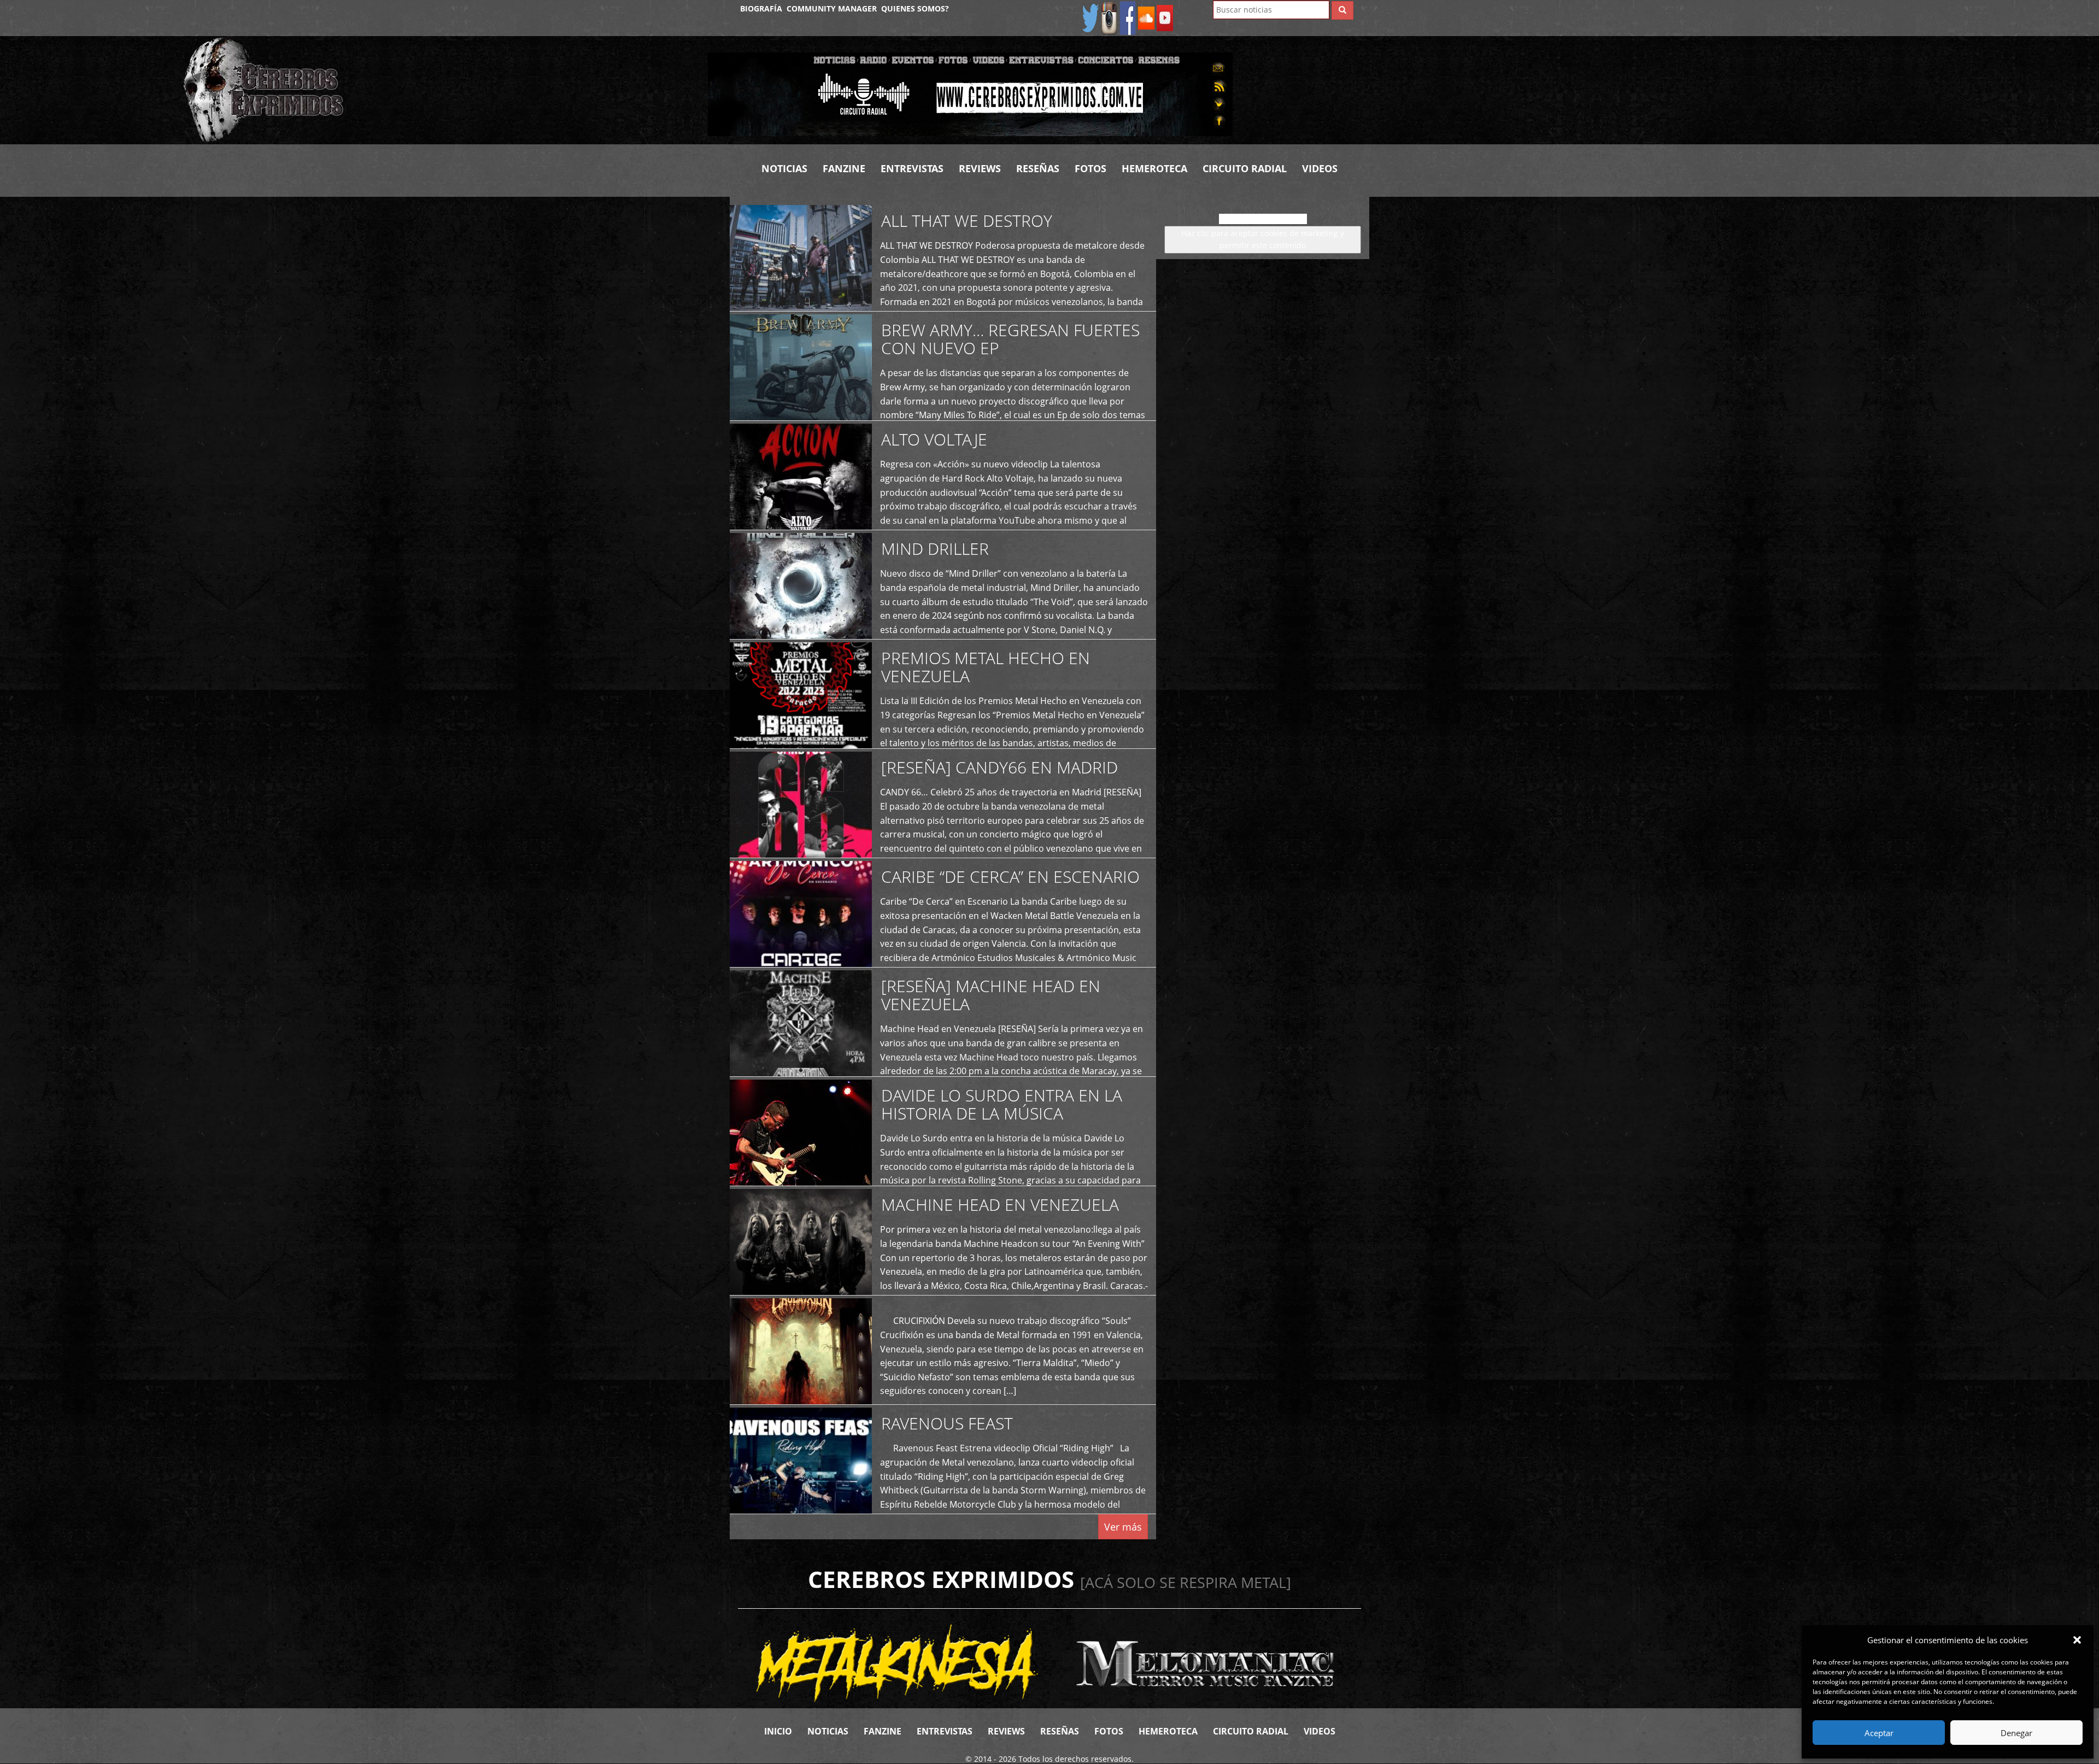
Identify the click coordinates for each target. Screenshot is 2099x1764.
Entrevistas (912, 168)
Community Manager (832, 8)
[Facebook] (1128, 17)
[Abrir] (970, 93)
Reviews (980, 168)
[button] (2077, 1640)
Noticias (784, 168)
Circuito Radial (1245, 168)
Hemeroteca (1154, 168)
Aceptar (1879, 1733)
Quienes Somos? (915, 8)
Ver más (1123, 1527)
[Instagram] (1109, 17)
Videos (1320, 168)
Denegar (2016, 1733)
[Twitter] (1090, 17)
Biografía (761, 8)
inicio (778, 1731)
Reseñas (1038, 168)
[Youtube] (1165, 17)
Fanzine (844, 168)
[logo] (437, 90)
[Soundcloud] (1146, 17)
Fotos (1090, 168)
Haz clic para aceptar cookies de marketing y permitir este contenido (1263, 239)
